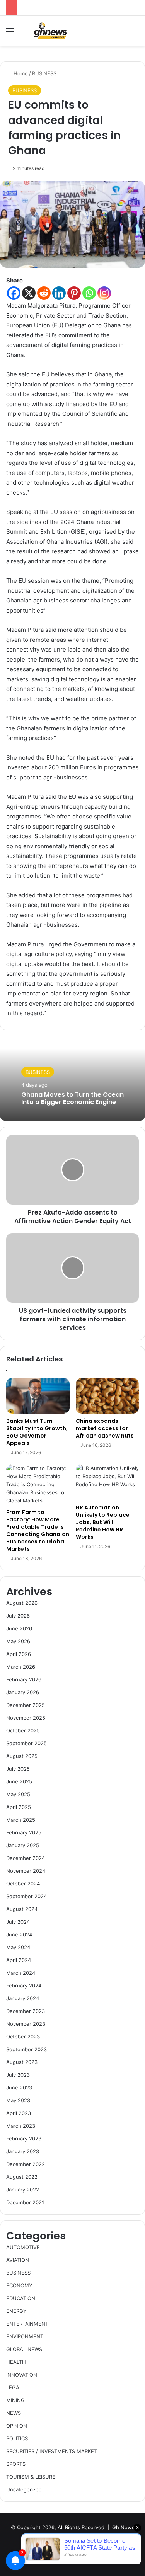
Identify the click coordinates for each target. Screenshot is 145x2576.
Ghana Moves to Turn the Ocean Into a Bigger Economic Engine (72, 1098)
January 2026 (23, 1692)
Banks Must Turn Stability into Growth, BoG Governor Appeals (37, 1432)
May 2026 (18, 1641)
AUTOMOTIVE (23, 2247)
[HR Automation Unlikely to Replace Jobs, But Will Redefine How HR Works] (107, 1482)
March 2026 (21, 1667)
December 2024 (26, 1858)
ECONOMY (19, 2285)
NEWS (14, 2413)
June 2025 (19, 1781)
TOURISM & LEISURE (31, 2477)
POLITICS (17, 2438)
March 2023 (21, 2126)
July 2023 (18, 2075)
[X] (29, 293)
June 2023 (19, 2088)
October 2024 (23, 1884)
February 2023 (24, 2139)
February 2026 (24, 1679)
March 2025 (21, 1820)
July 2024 (18, 1922)
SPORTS (16, 2464)
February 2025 (24, 1832)
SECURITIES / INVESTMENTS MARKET (52, 2451)
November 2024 (26, 1871)
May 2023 (18, 2100)
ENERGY (16, 2311)
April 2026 (19, 1654)
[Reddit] (44, 293)
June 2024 (19, 1935)
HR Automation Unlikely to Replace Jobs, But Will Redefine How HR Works (103, 1522)
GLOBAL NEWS (24, 2349)
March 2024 (21, 1973)
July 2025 (18, 1769)
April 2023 (19, 2113)
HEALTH (16, 2362)
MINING (15, 2400)
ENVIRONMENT (25, 2336)
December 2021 (25, 2202)
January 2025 (23, 1845)
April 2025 (19, 1807)
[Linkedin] (59, 293)
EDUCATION (21, 2298)
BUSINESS (44, 73)
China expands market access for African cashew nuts (105, 1428)
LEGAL (14, 2387)
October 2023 (23, 2037)
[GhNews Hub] (50, 31)
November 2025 (26, 1718)
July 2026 (18, 1616)
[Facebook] (14, 293)
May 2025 (18, 1794)
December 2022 (26, 2164)
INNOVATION (22, 2375)
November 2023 (26, 2024)
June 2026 (19, 1628)
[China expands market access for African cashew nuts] (107, 1396)
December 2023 (26, 2011)
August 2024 (22, 1909)
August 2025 (22, 1756)
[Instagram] (104, 293)
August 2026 (22, 1603)
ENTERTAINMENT (27, 2324)
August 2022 (22, 2177)
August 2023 (22, 2062)
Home (20, 73)
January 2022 (23, 2190)
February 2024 (24, 1986)
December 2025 (26, 1705)
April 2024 (19, 1960)
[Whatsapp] (89, 293)
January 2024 (23, 1998)
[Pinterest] (74, 293)
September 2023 (26, 2049)
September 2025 (26, 1743)
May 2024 (18, 1947)
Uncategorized (24, 2489)
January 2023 (23, 2151)
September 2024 (26, 1896)
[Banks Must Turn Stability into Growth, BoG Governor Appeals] (38, 1396)
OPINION (17, 2426)
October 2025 (23, 1730)
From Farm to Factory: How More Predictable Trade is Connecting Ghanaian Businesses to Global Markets (38, 1530)
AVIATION (18, 2260)
